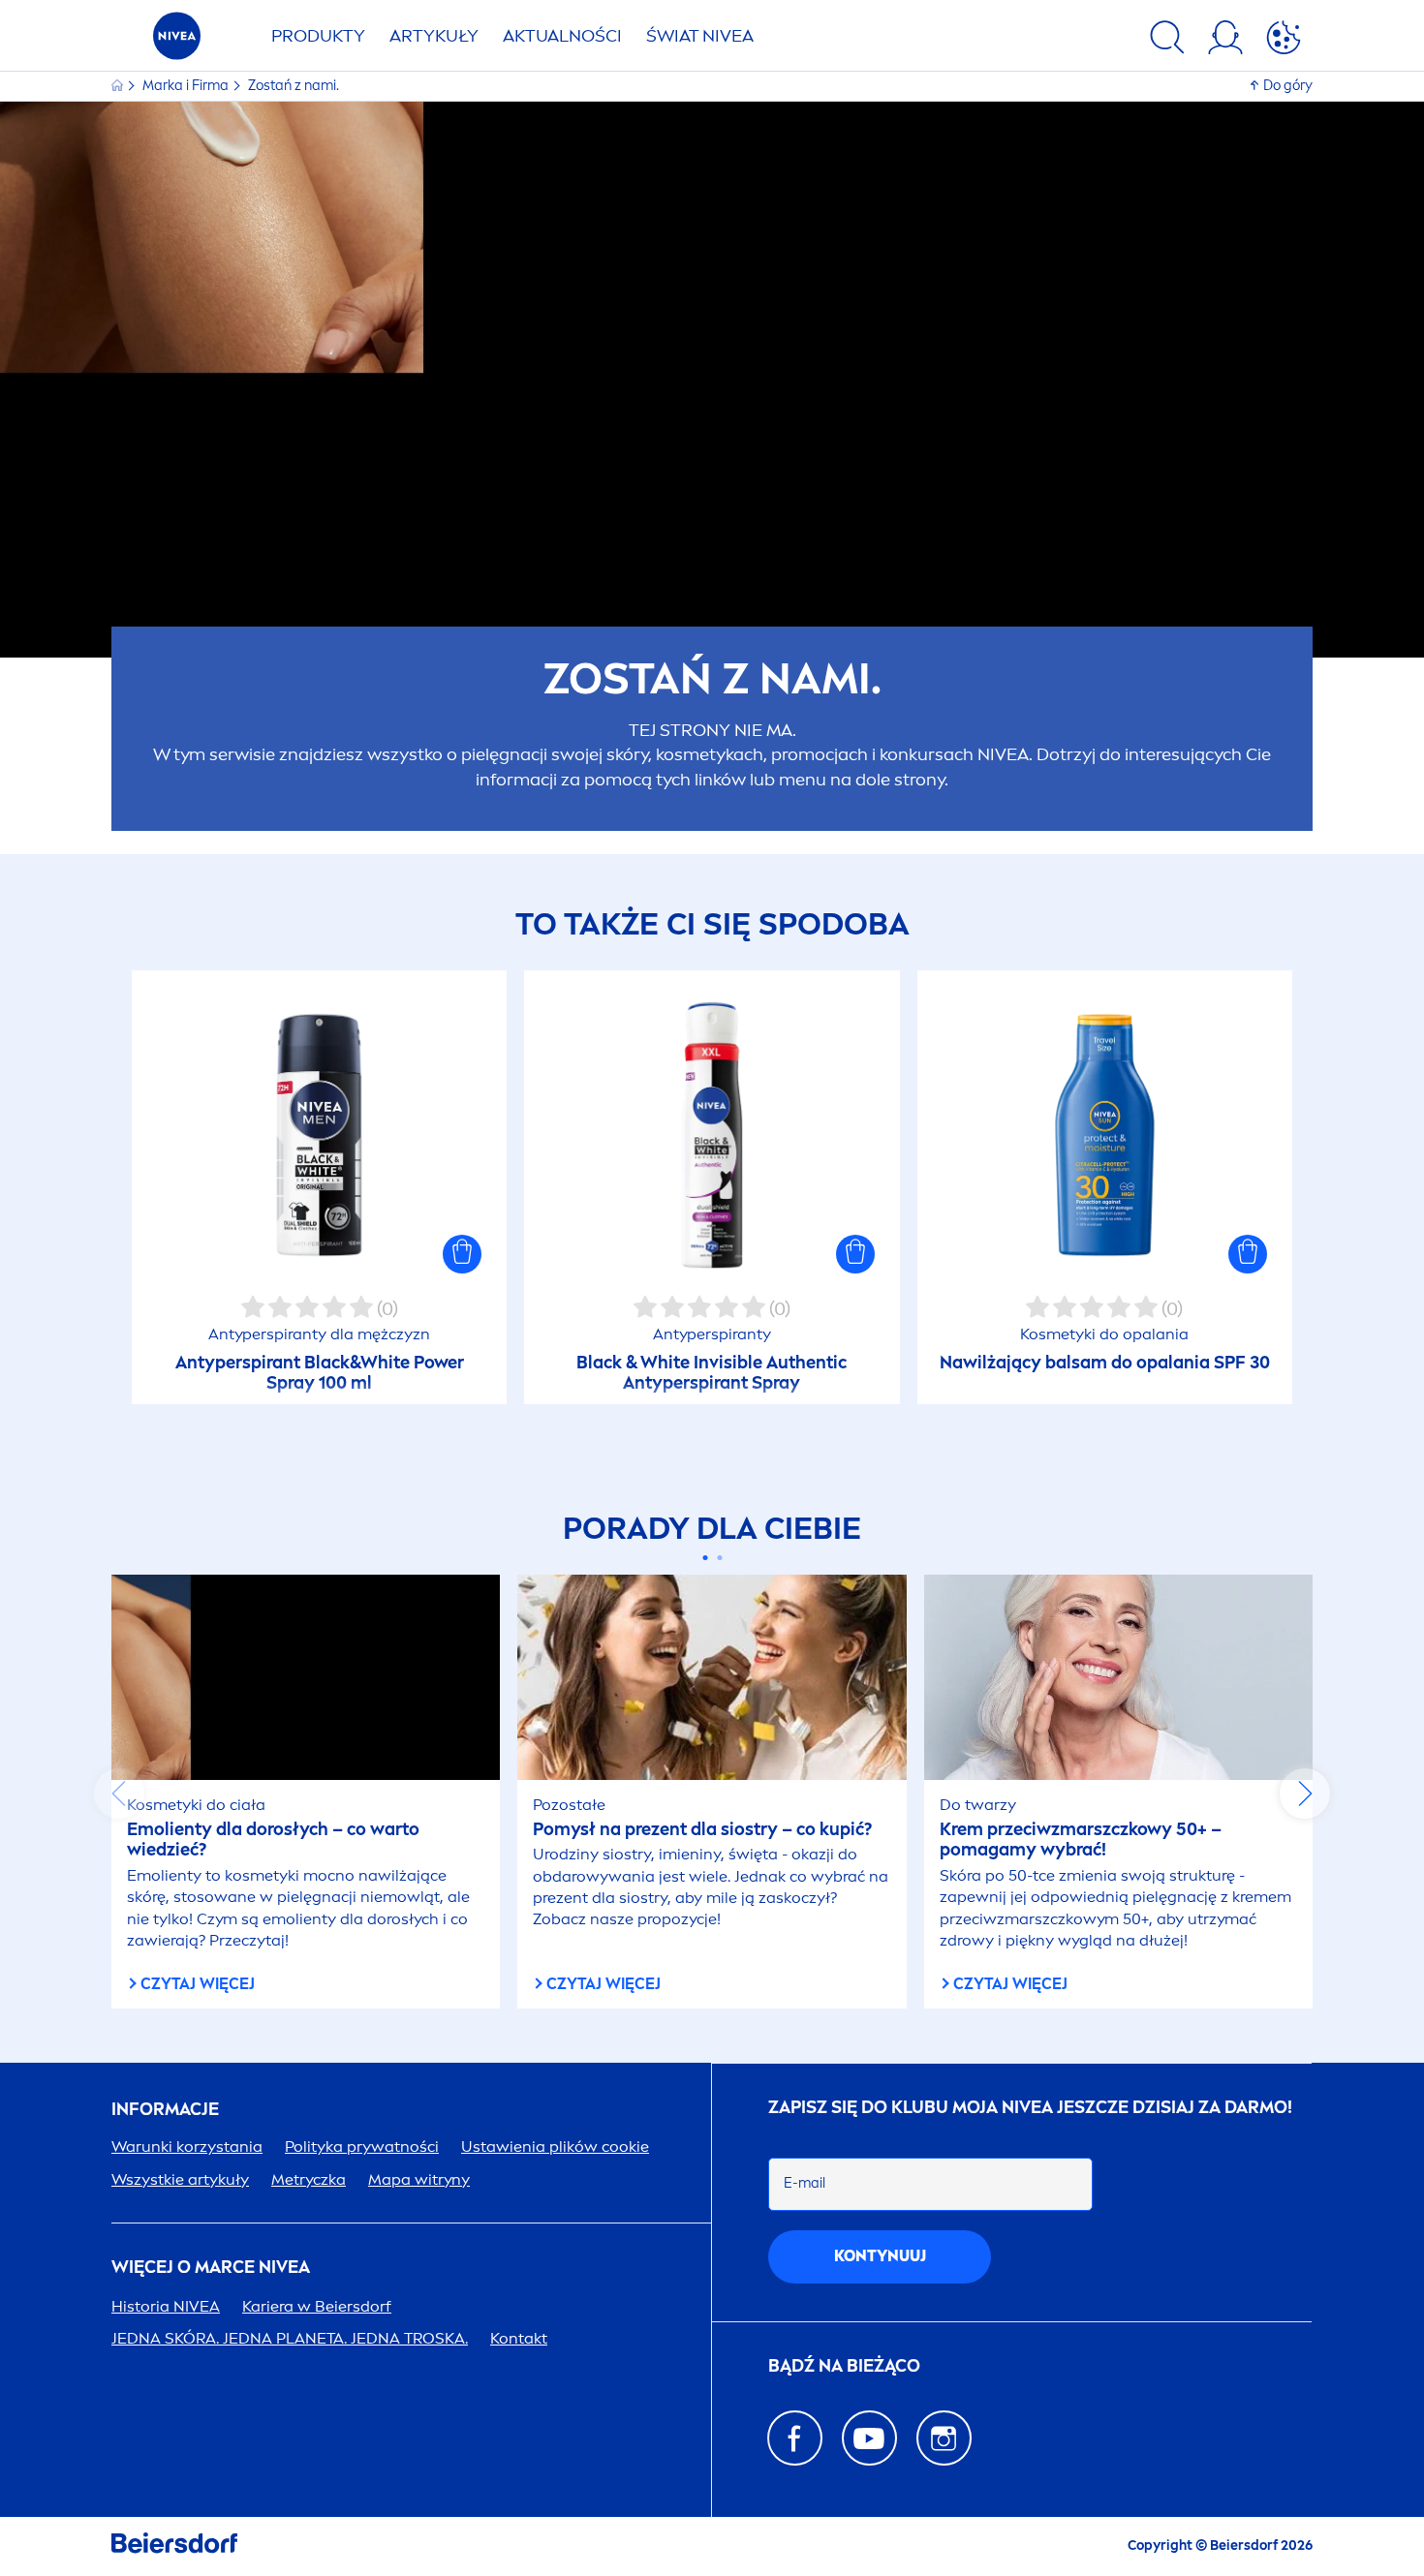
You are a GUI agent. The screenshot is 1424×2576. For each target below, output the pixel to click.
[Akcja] (1284, 41)
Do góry (1288, 86)
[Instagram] (944, 2438)
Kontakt (519, 2338)
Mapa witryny (419, 2179)
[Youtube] (869, 2438)
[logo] (177, 41)
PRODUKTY (318, 36)
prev (119, 1794)
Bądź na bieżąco (844, 2366)
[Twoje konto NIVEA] (1225, 41)
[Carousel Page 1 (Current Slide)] (705, 1558)
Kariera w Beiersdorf (317, 2306)
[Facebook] (795, 2438)
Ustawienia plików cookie (555, 2147)
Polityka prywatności (362, 2147)
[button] (462, 1254)
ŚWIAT (700, 36)
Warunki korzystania (187, 2147)
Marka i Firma (187, 86)
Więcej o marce (211, 2268)
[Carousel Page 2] (719, 1558)
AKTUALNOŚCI (562, 36)
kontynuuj (880, 2256)
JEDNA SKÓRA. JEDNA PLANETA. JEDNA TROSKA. (290, 2338)
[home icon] (119, 86)
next (1305, 1794)
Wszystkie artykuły (180, 2179)
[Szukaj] (1167, 41)
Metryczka (309, 2179)
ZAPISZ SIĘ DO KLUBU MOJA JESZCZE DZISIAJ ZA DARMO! (1030, 2108)
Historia (166, 2306)
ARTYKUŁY (434, 36)
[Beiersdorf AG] (174, 2546)
